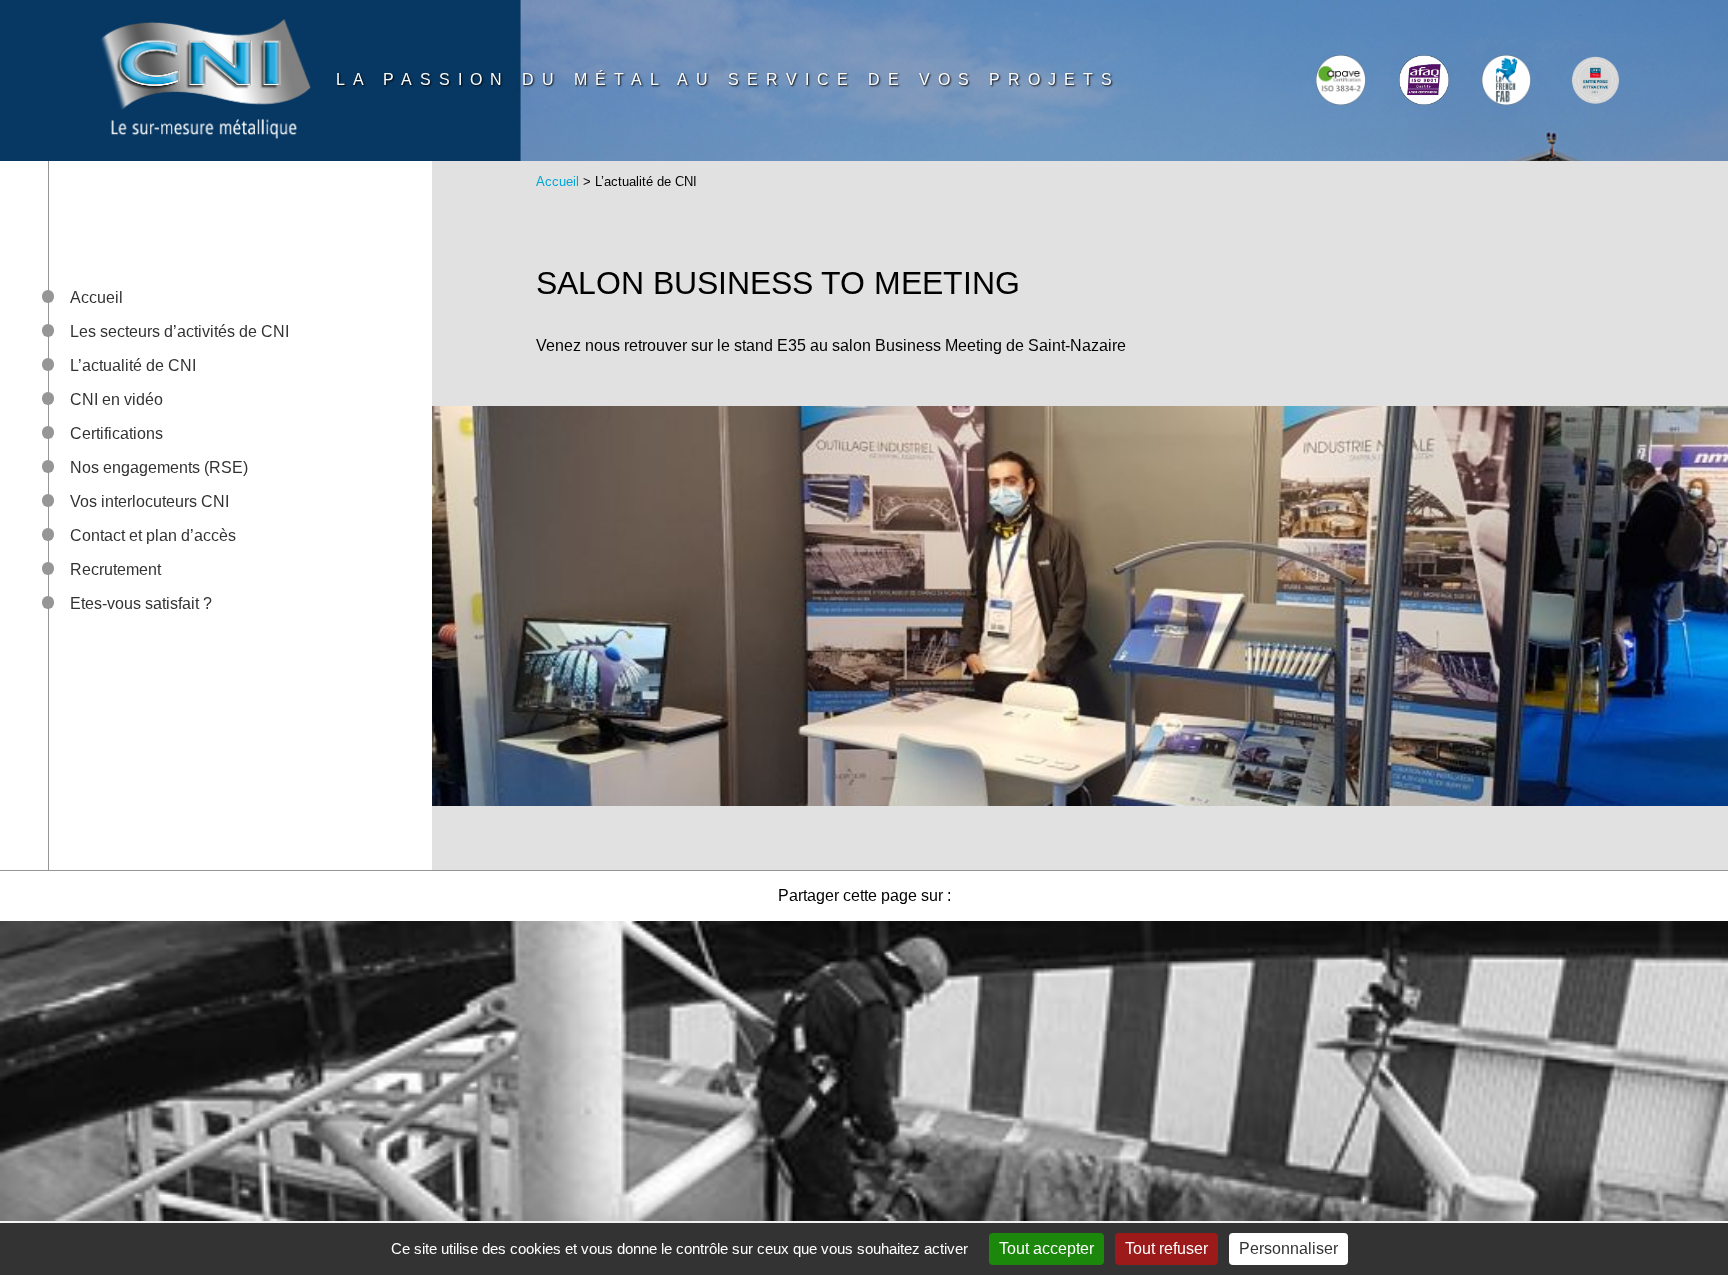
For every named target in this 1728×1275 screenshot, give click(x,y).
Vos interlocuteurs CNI (149, 501)
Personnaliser (1288, 1248)
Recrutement (115, 569)
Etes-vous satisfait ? (141, 603)
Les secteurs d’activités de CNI (179, 331)
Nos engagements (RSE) (159, 467)
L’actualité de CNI (133, 365)
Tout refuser (1166, 1248)
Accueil (96, 297)
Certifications (116, 433)
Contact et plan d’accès (153, 535)
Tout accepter (1046, 1248)
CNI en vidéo (116, 399)
